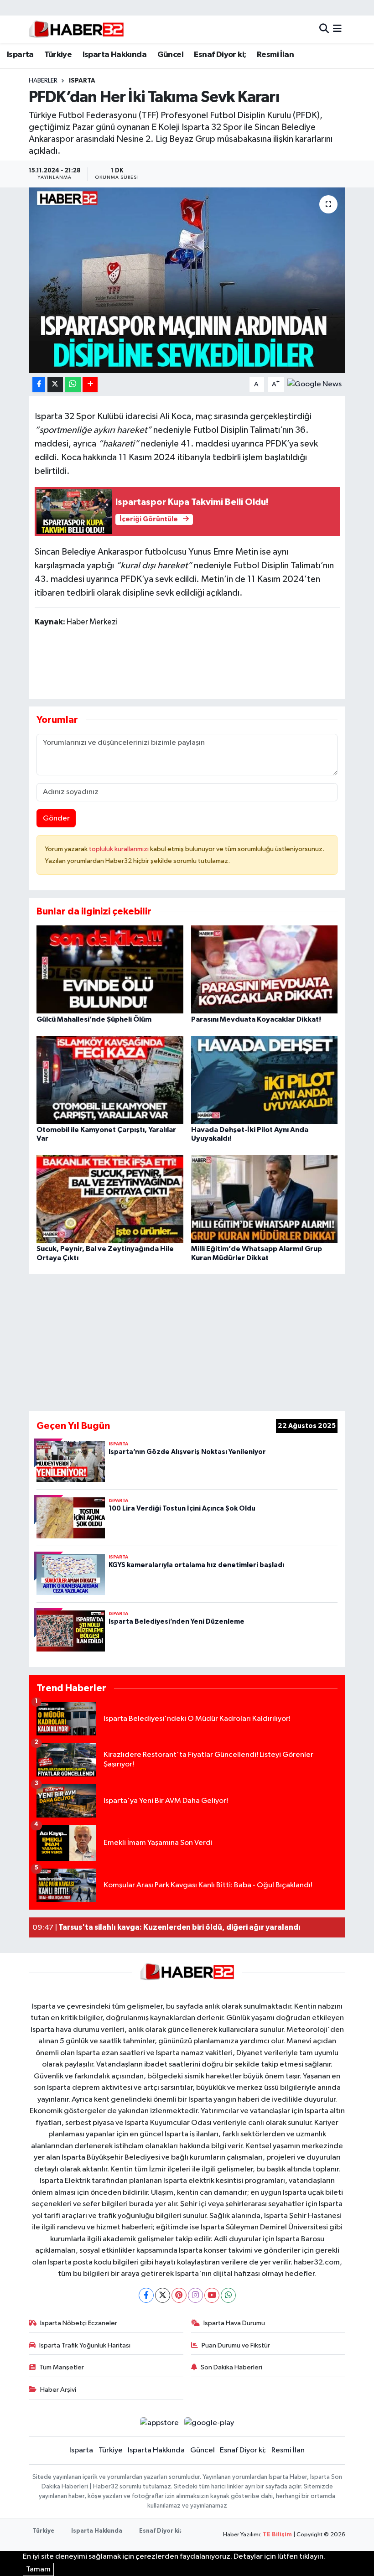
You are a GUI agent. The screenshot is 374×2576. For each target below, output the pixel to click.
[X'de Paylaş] (55, 385)
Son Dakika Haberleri (231, 2367)
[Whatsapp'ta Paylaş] (73, 385)
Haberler (43, 81)
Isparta (20, 55)
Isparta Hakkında (114, 55)
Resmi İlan (275, 55)
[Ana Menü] (337, 29)
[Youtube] (212, 2295)
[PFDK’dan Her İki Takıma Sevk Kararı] (187, 280)
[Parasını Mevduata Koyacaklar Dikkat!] (265, 969)
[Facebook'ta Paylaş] (39, 385)
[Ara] (324, 29)
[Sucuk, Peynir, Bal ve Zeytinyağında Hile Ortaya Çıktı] (110, 1199)
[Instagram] (195, 2295)
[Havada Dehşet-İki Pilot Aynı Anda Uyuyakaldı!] (265, 1079)
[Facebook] (146, 2295)
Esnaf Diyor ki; (220, 55)
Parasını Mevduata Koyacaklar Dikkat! (256, 1019)
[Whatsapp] (228, 2295)
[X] (163, 2295)
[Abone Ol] (314, 384)
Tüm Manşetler (62, 2367)
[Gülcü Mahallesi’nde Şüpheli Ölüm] (110, 969)
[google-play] (209, 2423)
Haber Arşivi (58, 2390)
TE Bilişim (277, 2535)
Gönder (56, 818)
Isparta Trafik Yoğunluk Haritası (85, 2345)
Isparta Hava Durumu (234, 2323)
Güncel (170, 55)
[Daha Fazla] (90, 385)
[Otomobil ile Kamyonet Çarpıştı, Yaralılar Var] (110, 1079)
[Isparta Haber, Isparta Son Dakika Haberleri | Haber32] (76, 29)
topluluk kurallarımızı (119, 849)
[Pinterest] (179, 2295)
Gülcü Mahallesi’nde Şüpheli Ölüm (94, 1019)
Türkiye (58, 55)
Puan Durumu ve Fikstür (236, 2345)
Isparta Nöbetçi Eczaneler (79, 2323)
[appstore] (159, 2423)
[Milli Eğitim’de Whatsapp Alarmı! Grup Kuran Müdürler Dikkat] (265, 1199)
